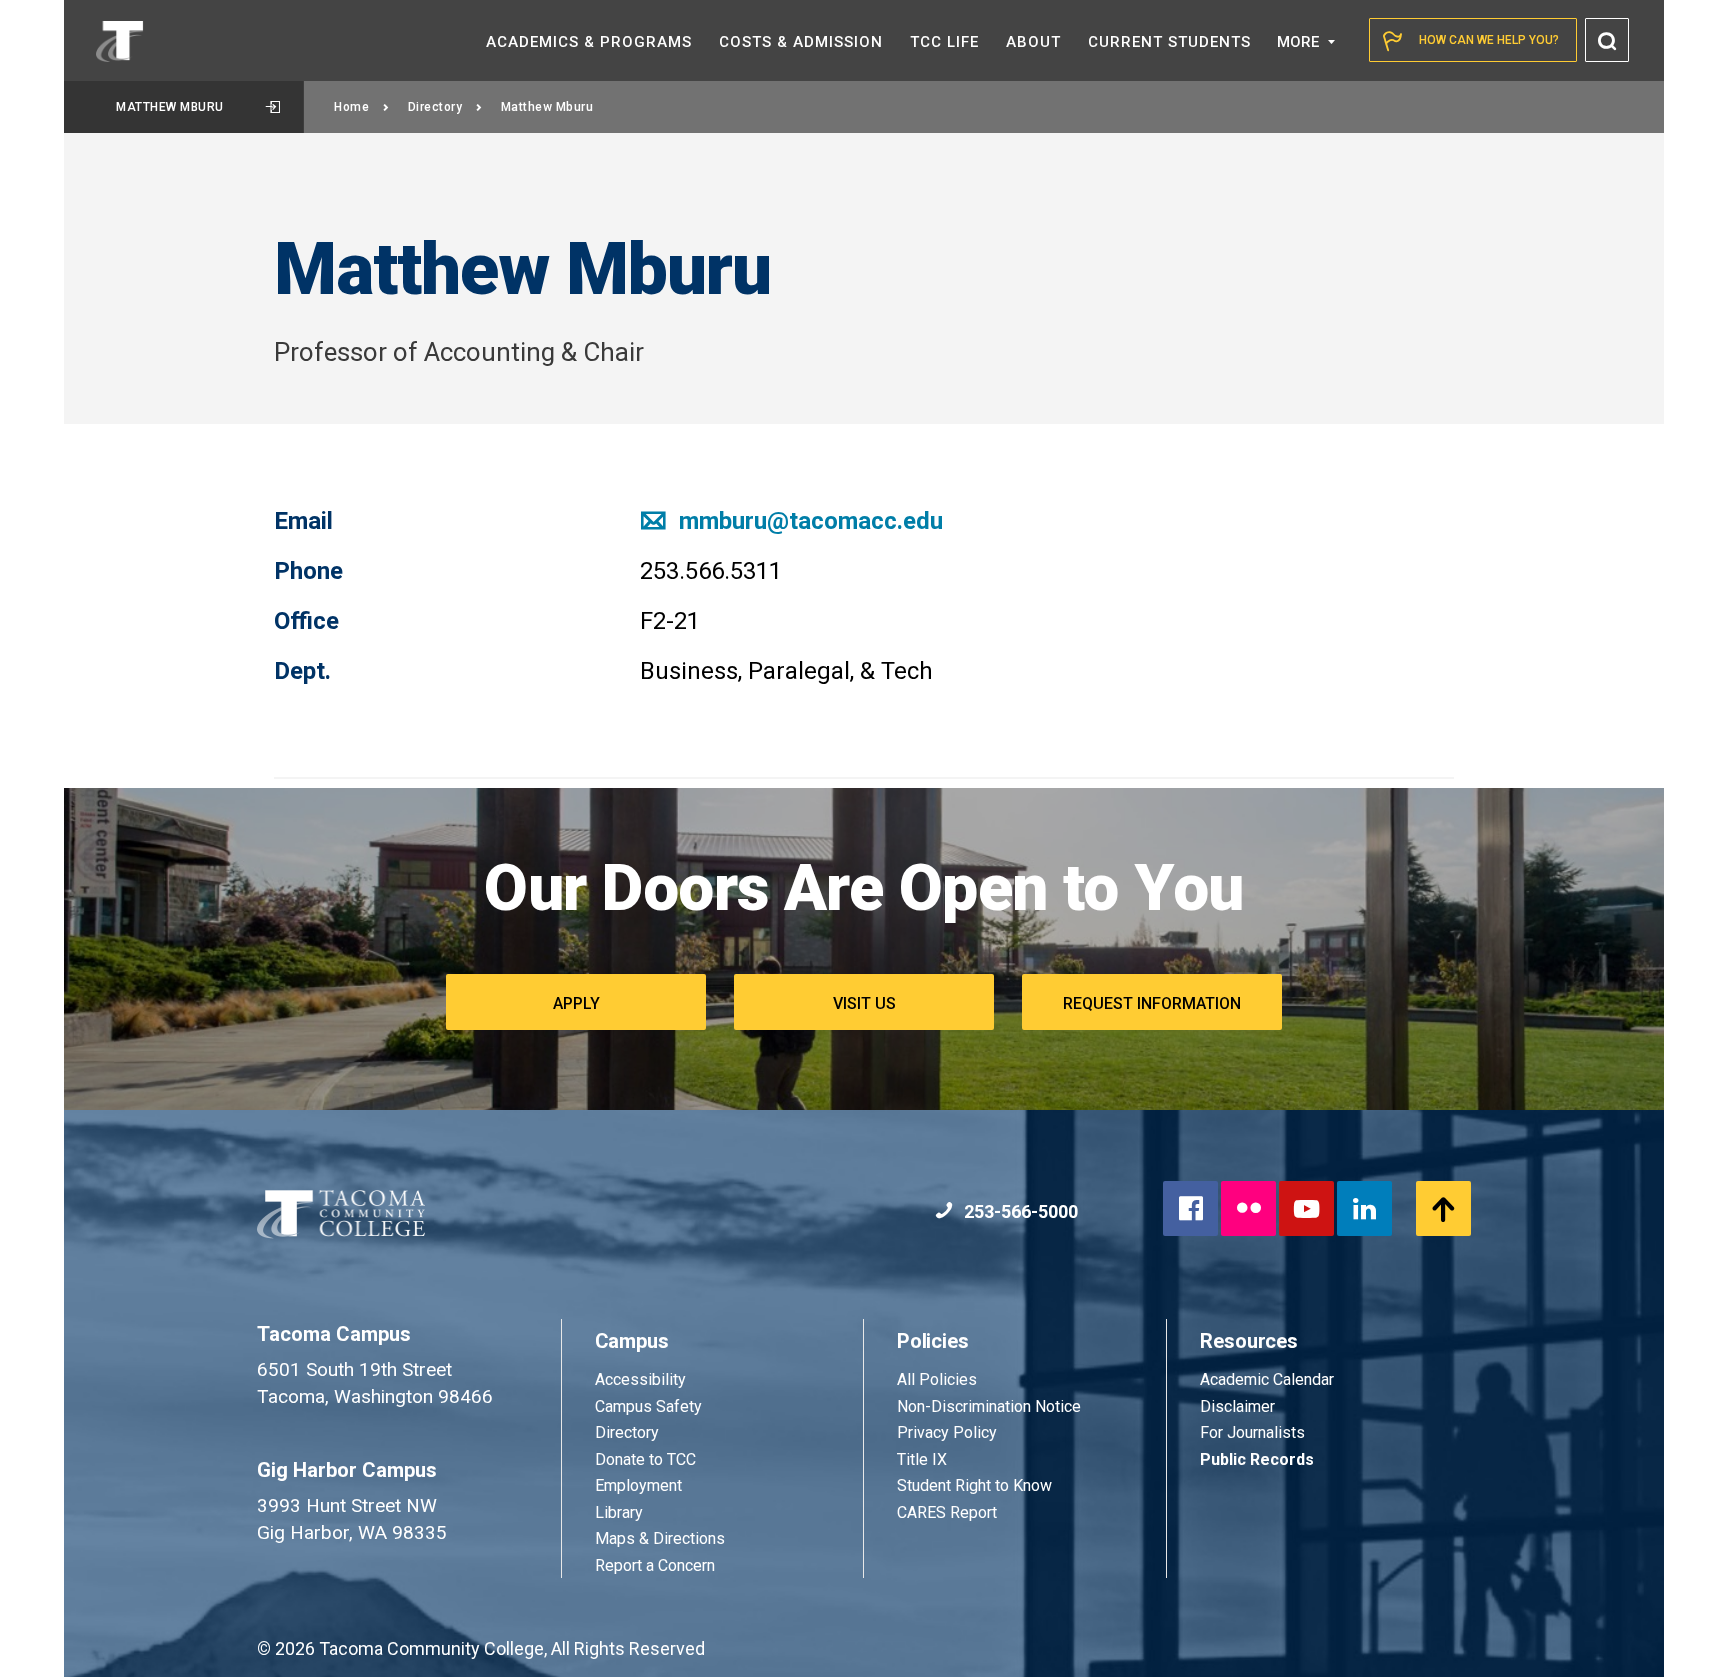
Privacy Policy (947, 1432)
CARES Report (947, 1512)
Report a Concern (655, 1565)
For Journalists (1252, 1432)
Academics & (589, 42)
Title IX (922, 1459)
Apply (576, 1003)
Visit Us (864, 1003)
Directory (435, 107)
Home (351, 107)
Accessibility (640, 1379)
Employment (638, 1485)
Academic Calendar (1267, 1379)
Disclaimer (1237, 1406)
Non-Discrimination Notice (989, 1406)
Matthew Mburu (170, 107)
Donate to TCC (645, 1459)
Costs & (801, 42)
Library (619, 1512)
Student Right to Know (974, 1485)
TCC (944, 42)
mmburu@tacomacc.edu (808, 521)
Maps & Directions (660, 1538)
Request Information (1152, 1003)
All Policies (939, 1379)
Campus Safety (648, 1406)
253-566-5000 (1019, 1211)
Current (1169, 42)
